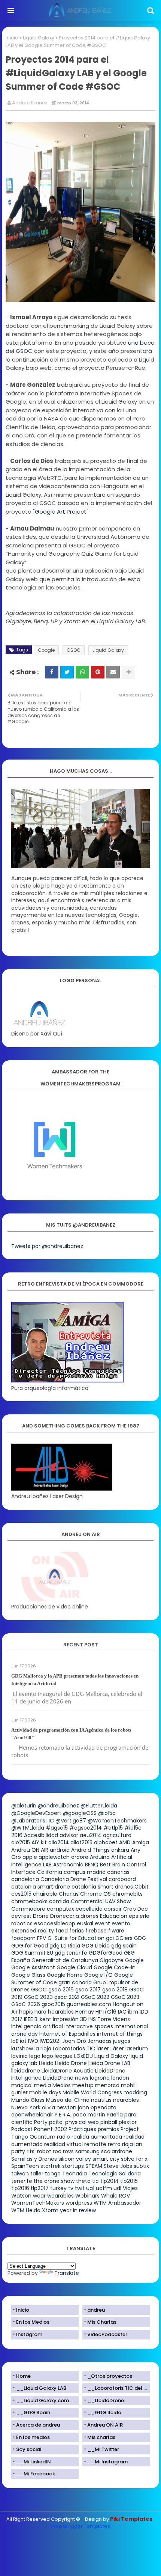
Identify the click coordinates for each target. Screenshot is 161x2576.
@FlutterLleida (99, 1806)
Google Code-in (115, 1967)
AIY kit (39, 1842)
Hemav (85, 2012)
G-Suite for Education (76, 1938)
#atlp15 (113, 1828)
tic (95, 2181)
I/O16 (110, 2012)
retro (114, 2144)
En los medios (33, 2437)
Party (41, 2122)
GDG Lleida (96, 1946)
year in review (78, 2210)
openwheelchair (32, 2115)
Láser (117, 2048)
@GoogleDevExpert (36, 1813)
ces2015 (21, 1894)
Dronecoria (65, 1916)
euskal (85, 1923)
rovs (68, 2151)
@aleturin (24, 1806)
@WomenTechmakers (117, 1821)
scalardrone (117, 2151)
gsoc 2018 (115, 1990)
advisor (69, 1835)
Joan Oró (74, 2041)
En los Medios (33, 2322)
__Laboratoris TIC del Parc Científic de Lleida (119, 2388)
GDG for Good (30, 1946)
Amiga (141, 1842)
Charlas (69, 1894)
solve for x (134, 2159)
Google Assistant (33, 1967)
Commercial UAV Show (101, 1901)
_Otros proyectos (110, 2376)
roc (57, 2151)
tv (71, 2188)
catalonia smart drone (41, 1887)
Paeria (115, 2115)
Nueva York (26, 2107)
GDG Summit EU (32, 1953)
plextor (128, 2122)
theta (83, 2181)
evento (121, 1923)
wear (39, 2196)
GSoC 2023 (125, 1997)
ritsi (31, 2151)
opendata (104, 2107)
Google (46, 650)
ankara (120, 1850)
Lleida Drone (71, 2063)
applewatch (54, 1857)
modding (135, 2092)
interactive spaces (89, 2026)
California (50, 1872)
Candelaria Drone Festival (74, 1879)
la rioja (43, 2048)
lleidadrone (26, 2071)
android (60, 1850)
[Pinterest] (98, 672)
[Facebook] (52, 672)
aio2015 (21, 1842)
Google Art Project (61, 512)
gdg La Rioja (65, 1946)
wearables (60, 2196)
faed (62, 1931)
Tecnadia (75, 2174)
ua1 (90, 2188)
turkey (58, 2188)
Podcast (22, 2129)
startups (73, 2166)
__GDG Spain (33, 2412)
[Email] (113, 672)
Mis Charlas (102, 2322)
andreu (96, 2310)
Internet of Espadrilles (67, 2034)
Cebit (142, 1887)
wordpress (79, 2203)
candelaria (25, 1879)
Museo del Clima (68, 2100)
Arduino (100, 1857)
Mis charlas (101, 2437)
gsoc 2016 (61, 1990)
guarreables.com (89, 2004)
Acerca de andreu (38, 2425)
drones (89, 1916)
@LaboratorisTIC (33, 1821)
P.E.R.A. (63, 2115)
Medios (62, 2085)
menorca (107, 2085)
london (120, 2078)
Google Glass (28, 1975)
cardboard (122, 1879)
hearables (61, 2012)
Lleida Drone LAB (109, 2063)
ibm (133, 2012)
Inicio (12, 38)
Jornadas (100, 2041)
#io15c (133, 1828)
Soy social (29, 2449)
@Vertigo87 (71, 1821)
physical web (82, 2122)
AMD (125, 1842)
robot (44, 2151)
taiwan (20, 2174)
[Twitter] (67, 672)
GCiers (124, 1938)
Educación (114, 1916)
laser (103, 2048)
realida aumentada (97, 2137)
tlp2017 (40, 2188)
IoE (15, 2041)
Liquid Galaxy (39, 38)
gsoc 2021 (67, 1997)
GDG (140, 1938)
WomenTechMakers (38, 2203)
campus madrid (85, 1872)
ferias (77, 1931)
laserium (137, 2048)
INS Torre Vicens (109, 2019)
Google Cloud (74, 1967)
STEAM (94, 2166)
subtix (141, 2166)
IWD (33, 2041)
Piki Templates (131, 2519)
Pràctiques (82, 2129)
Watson (21, 2196)
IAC (122, 2012)
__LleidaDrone (106, 2400)
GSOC (74, 650)
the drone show (54, 2181)
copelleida (89, 1909)
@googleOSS (80, 1813)
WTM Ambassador (117, 2203)
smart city (106, 2159)
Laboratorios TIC (74, 2048)
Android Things (90, 1850)
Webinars (87, 2196)
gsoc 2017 (88, 1990)
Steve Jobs (118, 2166)
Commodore (28, 1909)
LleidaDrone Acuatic (68, 2071)
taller (37, 2174)
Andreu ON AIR (30, 1850)
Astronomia (68, 1865)
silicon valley (75, 2159)
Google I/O (98, 1975)
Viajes (130, 2188)
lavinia (19, 2056)
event (102, 1923)
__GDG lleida (104, 2412)
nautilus (101, 2100)
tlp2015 (129, 2181)
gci (110, 1938)
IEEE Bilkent (38, 2019)
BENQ (92, 1865)
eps (133, 1916)
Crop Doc (136, 1909)
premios (108, 2129)
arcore (80, 1857)
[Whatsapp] (82, 672)
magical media (31, 2085)
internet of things (120, 2034)
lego (35, 2056)
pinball (109, 2122)
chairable (45, 1894)
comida (59, 1901)
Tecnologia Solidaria (115, 2174)
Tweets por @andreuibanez (47, 1246)
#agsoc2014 (86, 1828)
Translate (67, 2273)
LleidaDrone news (66, 2078)
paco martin (89, 2115)
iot (23, 2041)
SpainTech (25, 2166)
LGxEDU (83, 2056)
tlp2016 (20, 2188)
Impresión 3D (70, 2019)
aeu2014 (91, 1835)
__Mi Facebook (36, 2474)
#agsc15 (57, 1828)
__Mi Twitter (103, 2449)
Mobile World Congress (92, 2092)
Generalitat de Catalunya (65, 1960)
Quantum (42, 2137)
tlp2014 (110, 2181)
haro (40, 2012)
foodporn (23, 1938)
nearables (126, 2100)
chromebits (127, 1894)
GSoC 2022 (95, 1997)
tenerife (22, 2181)
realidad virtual (63, 2144)
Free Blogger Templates (81, 2526)
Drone (41, 1916)
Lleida (46, 2063)
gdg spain (124, 1946)
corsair (113, 1909)
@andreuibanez (58, 1806)
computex (60, 1909)
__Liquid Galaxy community (47, 2400)
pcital (56, 2122)
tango (53, 2174)
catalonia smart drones (102, 1887)
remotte (95, 2144)
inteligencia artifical (37, 2026)
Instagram (29, 2334)
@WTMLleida (28, 1828)
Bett (105, 1865)
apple (30, 1857)
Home (23, 2376)
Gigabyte (112, 1960)
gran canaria (75, 1982)
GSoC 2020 (38, 1997)
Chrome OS (95, 1894)
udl (117, 2188)
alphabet (106, 1842)
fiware (116, 1931)
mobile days (45, 2092)
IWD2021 (50, 2041)
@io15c (107, 1813)
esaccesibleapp (55, 1923)
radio (63, 2137)
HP (99, 2012)
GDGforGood (106, 1953)
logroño (100, 2078)
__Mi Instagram (107, 2462)
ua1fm (104, 2188)
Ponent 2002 (51, 2129)
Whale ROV (116, 2196)
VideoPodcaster (107, 2334)
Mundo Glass (28, 2100)
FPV (42, 1938)
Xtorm (50, 2210)
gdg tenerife (71, 1953)
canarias (118, 1872)
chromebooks (29, 1901)
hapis (26, 2012)
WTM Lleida (26, 2210)
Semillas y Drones (34, 2159)
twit (80, 2188)
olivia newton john (66, 2107)
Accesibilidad (41, 1835)
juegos (122, 2041)
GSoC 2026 (26, 2004)
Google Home (65, 1975)
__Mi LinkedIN (34, 2462)
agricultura (117, 1835)
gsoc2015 (53, 2004)
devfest (21, 1916)
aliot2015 (81, 1842)
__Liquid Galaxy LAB (41, 2388)
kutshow (22, 2048)
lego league (57, 2056)
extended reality (33, 1931)
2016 (17, 1835)
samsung (87, 2151)
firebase (96, 1931)
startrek (51, 2166)
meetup (83, 2085)
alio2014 (59, 1842)
